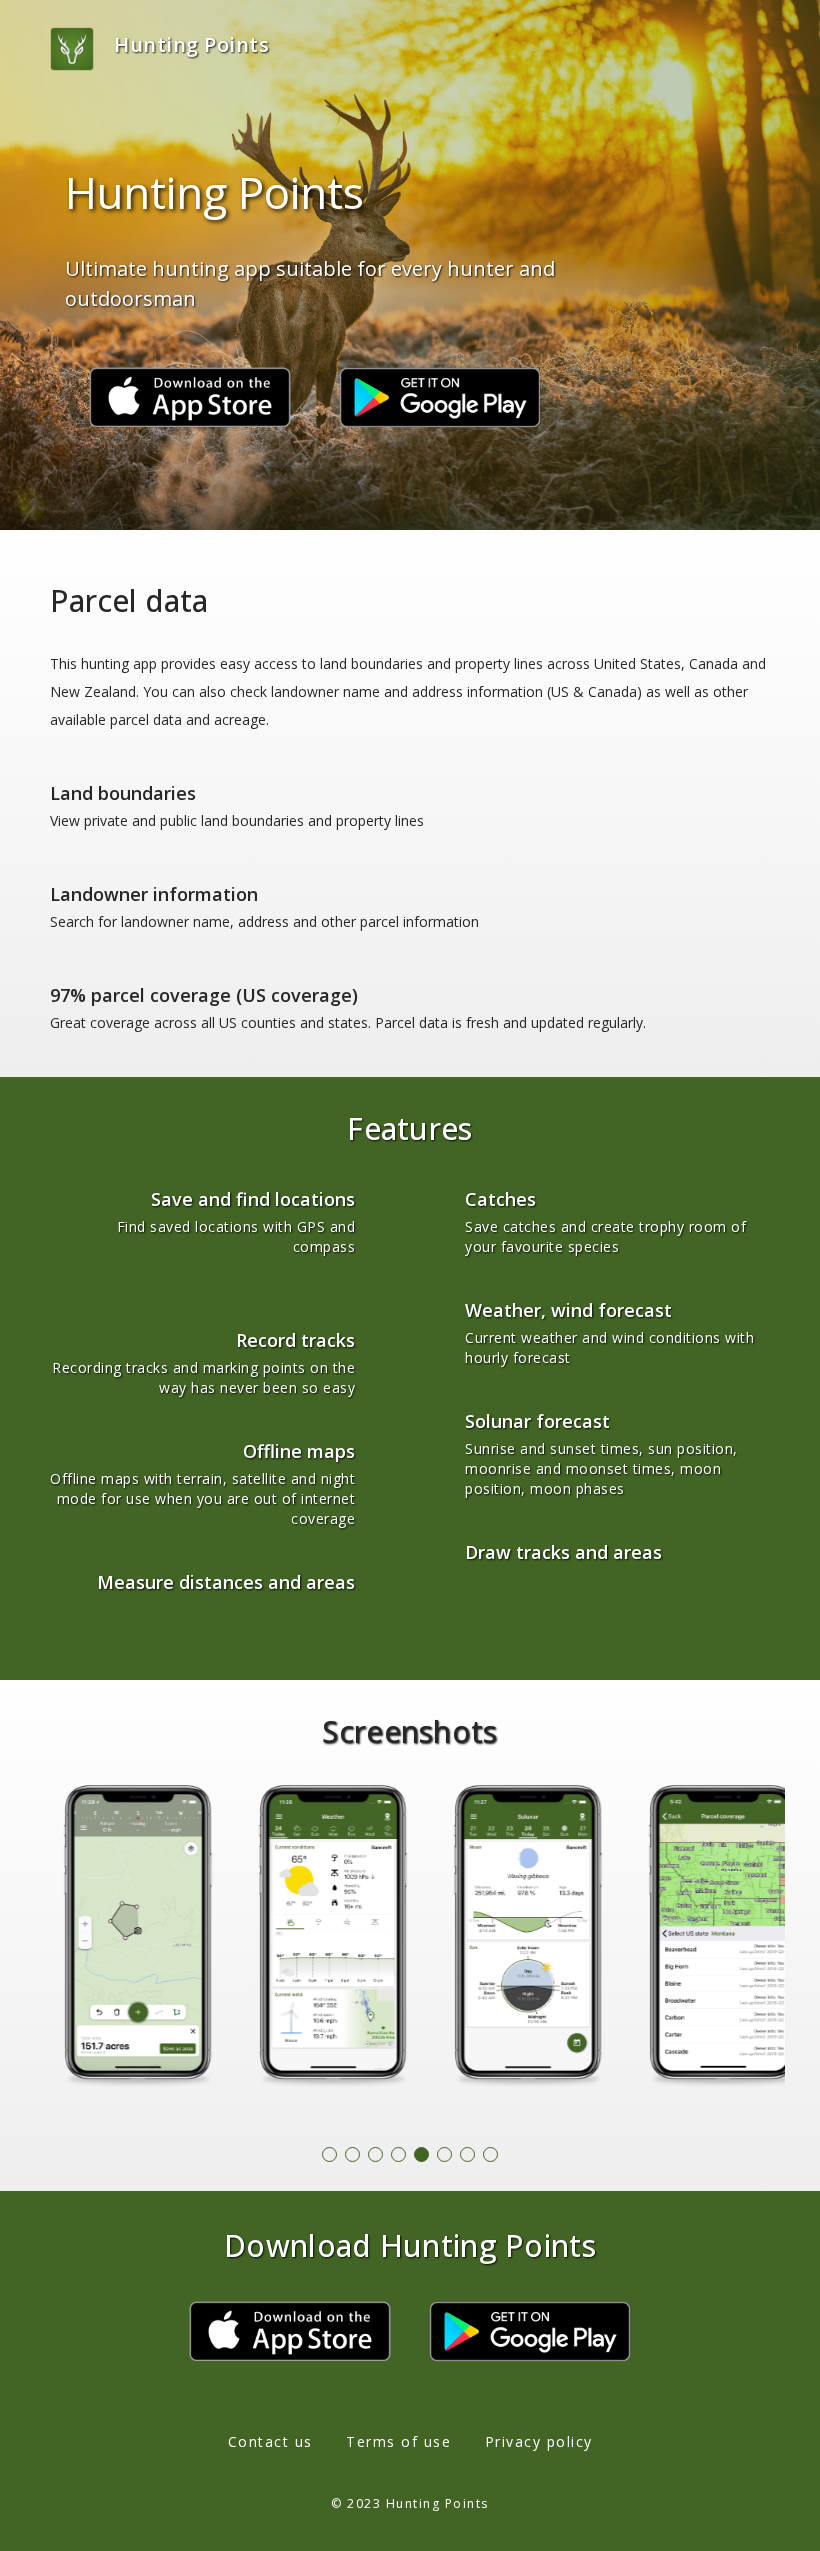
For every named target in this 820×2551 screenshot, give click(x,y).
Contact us (270, 2441)
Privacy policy (539, 2441)
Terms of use (398, 2441)
